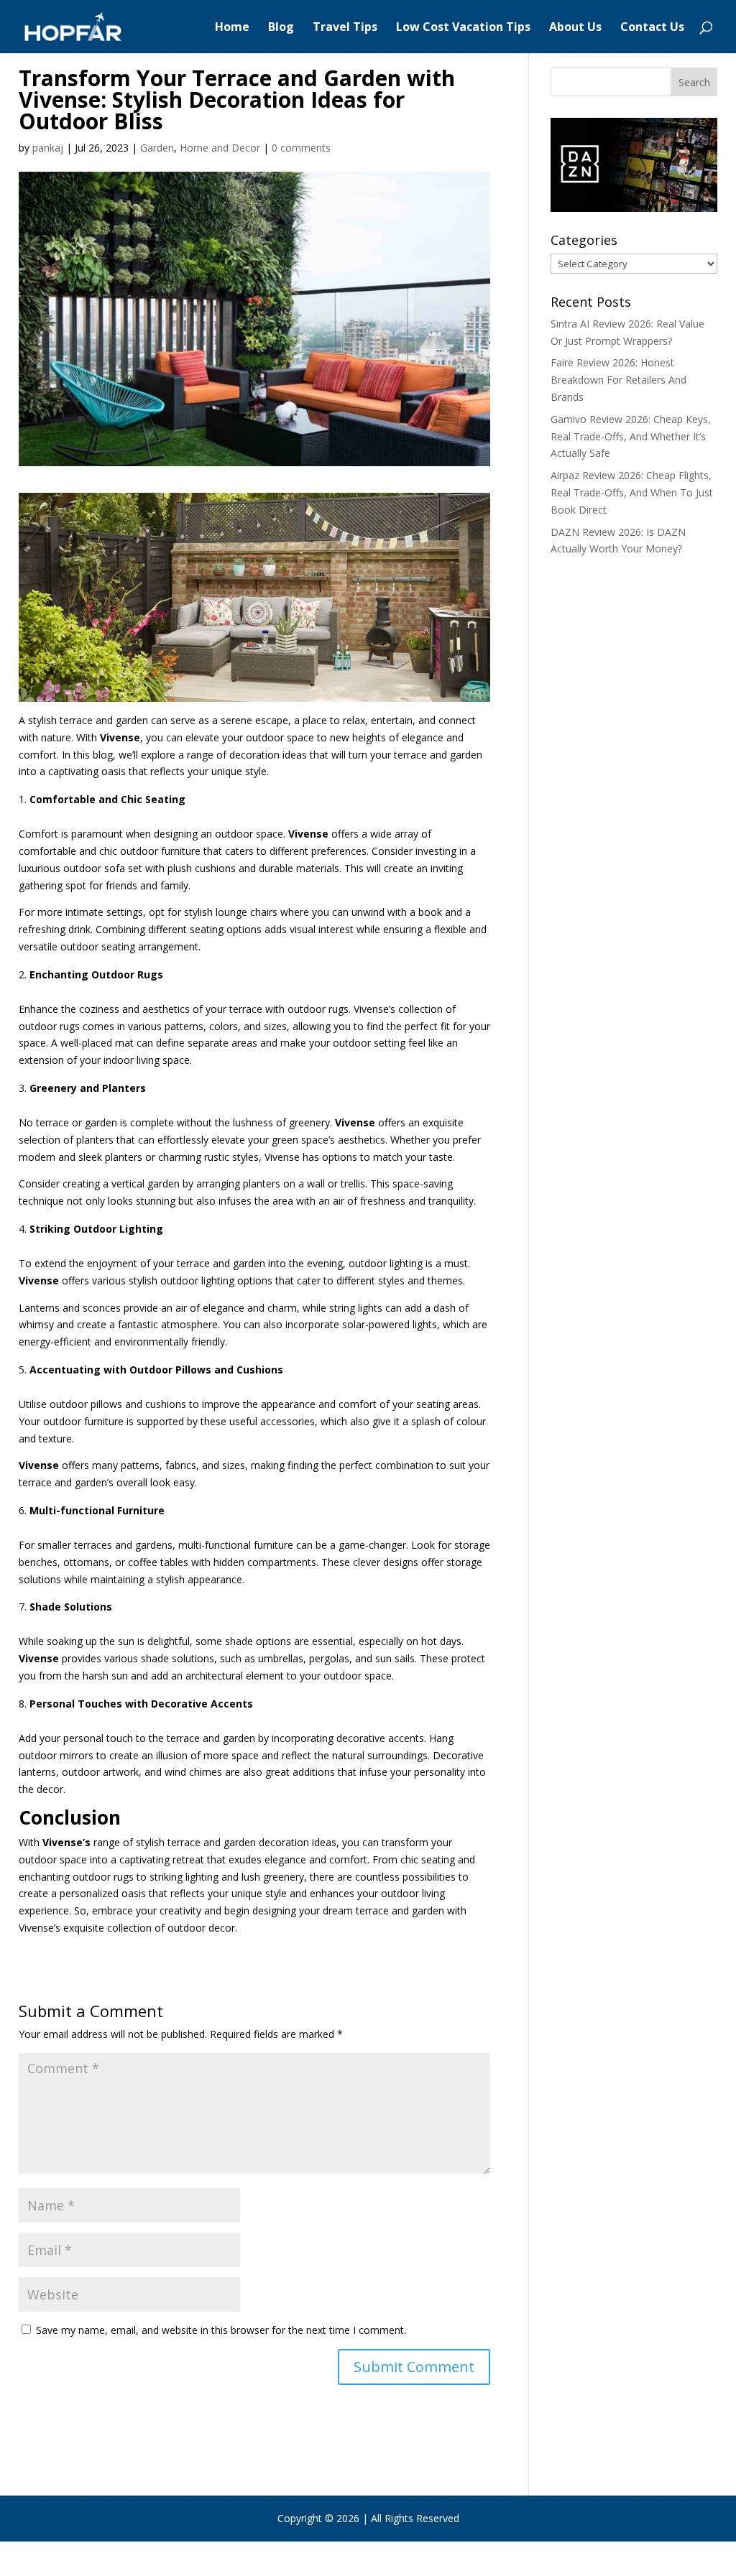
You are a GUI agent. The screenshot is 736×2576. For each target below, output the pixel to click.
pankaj (48, 148)
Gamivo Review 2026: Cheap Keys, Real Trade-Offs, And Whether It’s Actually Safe (631, 436)
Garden (157, 148)
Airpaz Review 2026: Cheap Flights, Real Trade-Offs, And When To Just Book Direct (632, 492)
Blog (281, 28)
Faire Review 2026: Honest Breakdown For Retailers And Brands (618, 380)
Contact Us (652, 28)
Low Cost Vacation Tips (463, 28)
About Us (575, 28)
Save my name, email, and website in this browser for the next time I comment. (221, 2330)
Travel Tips (345, 28)
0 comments (301, 148)
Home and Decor (220, 148)
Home (232, 28)
